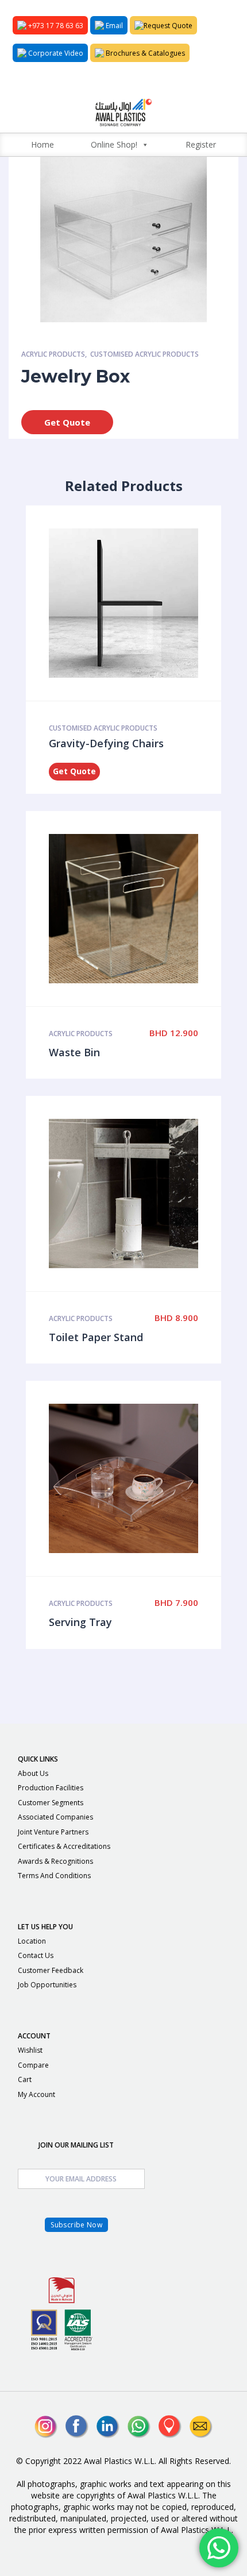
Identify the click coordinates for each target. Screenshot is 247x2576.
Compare (33, 2065)
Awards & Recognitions (55, 1861)
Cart (25, 2079)
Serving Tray (80, 1622)
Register (201, 144)
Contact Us (36, 1955)
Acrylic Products (53, 354)
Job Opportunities (47, 1985)
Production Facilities (51, 1788)
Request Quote (168, 26)
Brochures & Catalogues (144, 53)
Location (32, 1941)
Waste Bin (74, 1052)
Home (43, 144)
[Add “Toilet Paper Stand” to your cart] (136, 1194)
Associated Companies (55, 1817)
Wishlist (30, 2050)
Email (113, 26)
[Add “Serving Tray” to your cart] (136, 1478)
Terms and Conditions (54, 1876)
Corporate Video (55, 53)
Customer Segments (51, 1803)
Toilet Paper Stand (96, 1337)
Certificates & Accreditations (64, 1846)
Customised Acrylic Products (144, 354)
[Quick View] (111, 603)
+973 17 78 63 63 (55, 26)
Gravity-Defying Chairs (106, 743)
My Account (36, 2094)
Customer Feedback (51, 1970)
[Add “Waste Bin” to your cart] (136, 909)
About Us (33, 1773)
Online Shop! (114, 144)
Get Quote (67, 422)
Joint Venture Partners (53, 1832)
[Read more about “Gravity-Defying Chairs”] (136, 603)
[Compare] (160, 603)
